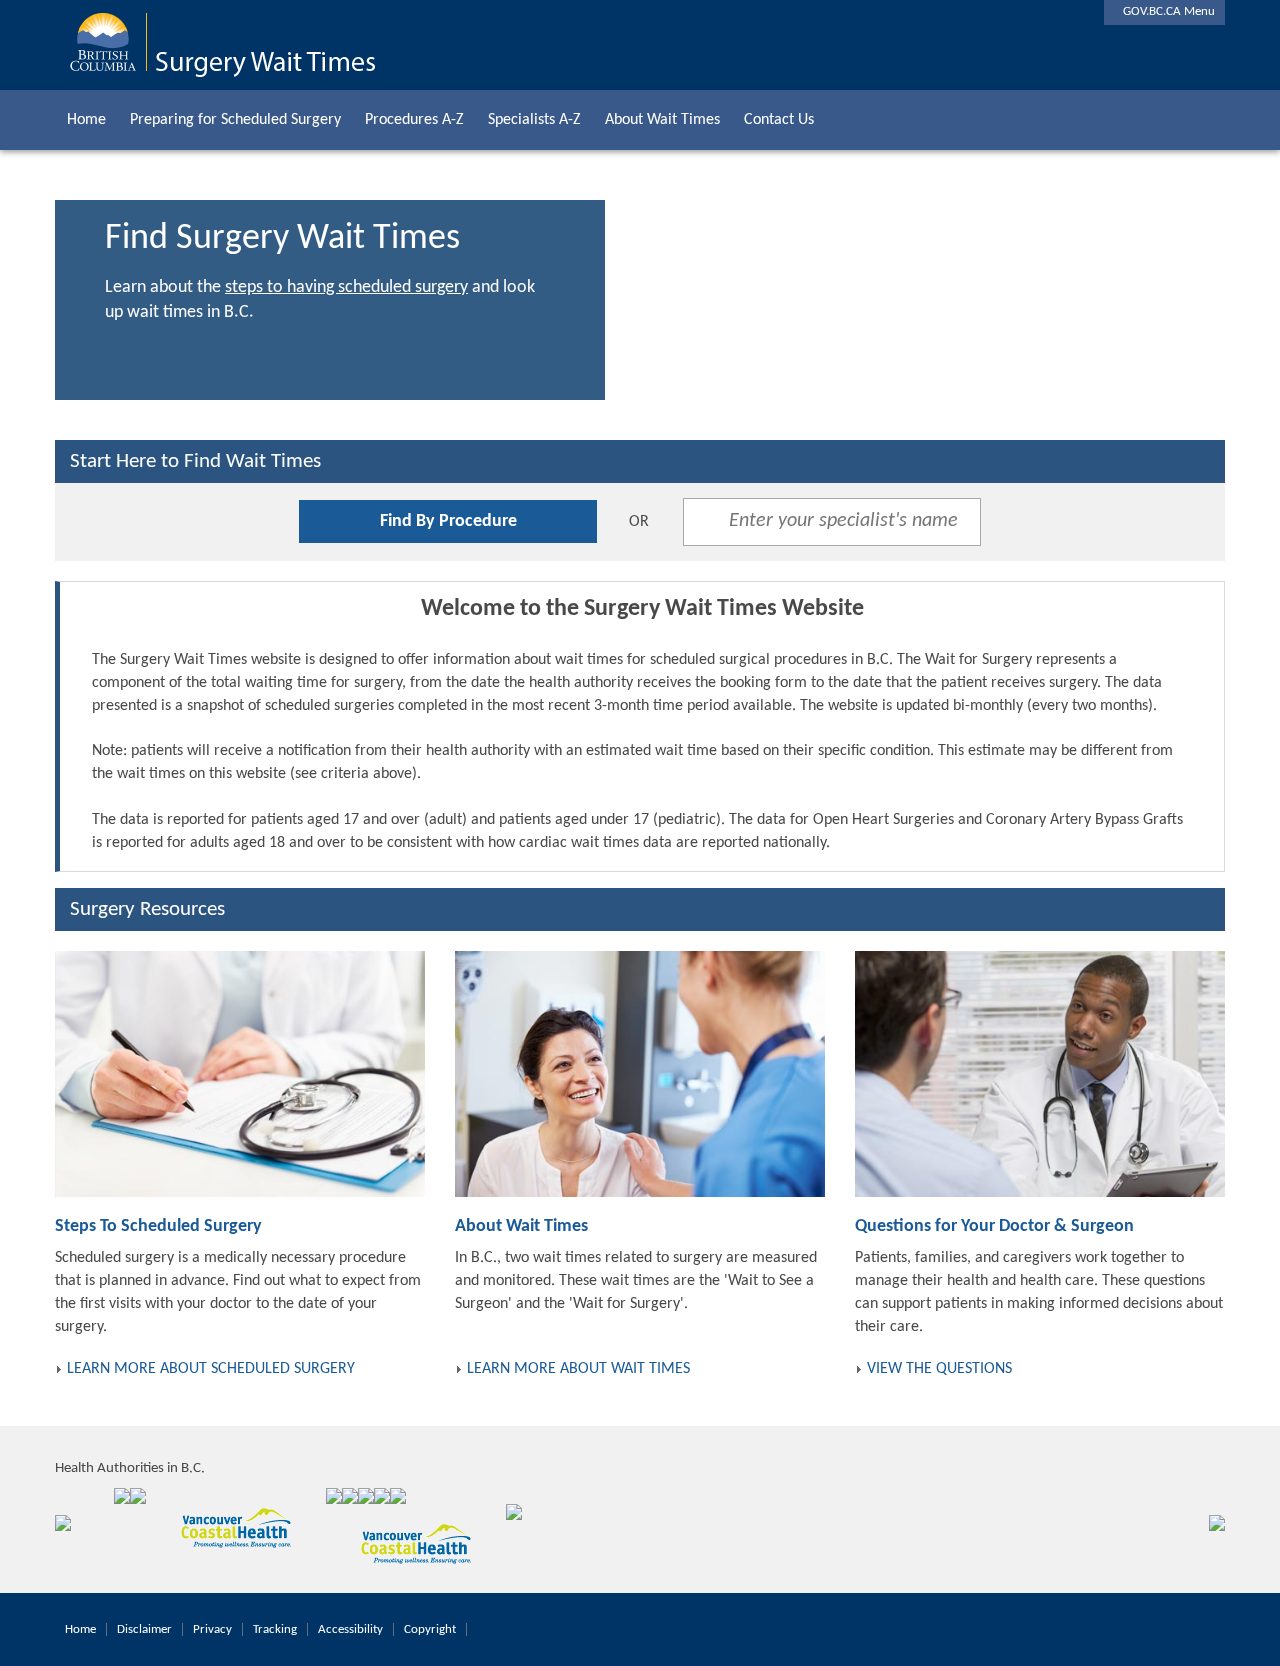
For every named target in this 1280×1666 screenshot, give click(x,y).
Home (86, 120)
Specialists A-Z (534, 120)
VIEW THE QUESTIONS (939, 1369)
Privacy (212, 1629)
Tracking (275, 1629)
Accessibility (350, 1629)
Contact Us (779, 120)
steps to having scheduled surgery (346, 287)
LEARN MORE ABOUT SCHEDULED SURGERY (211, 1369)
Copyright (430, 1629)
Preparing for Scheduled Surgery (235, 120)
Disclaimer (144, 1629)
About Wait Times (662, 120)
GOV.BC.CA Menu (1164, 11)
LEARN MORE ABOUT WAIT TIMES (578, 1369)
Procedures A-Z (414, 120)
